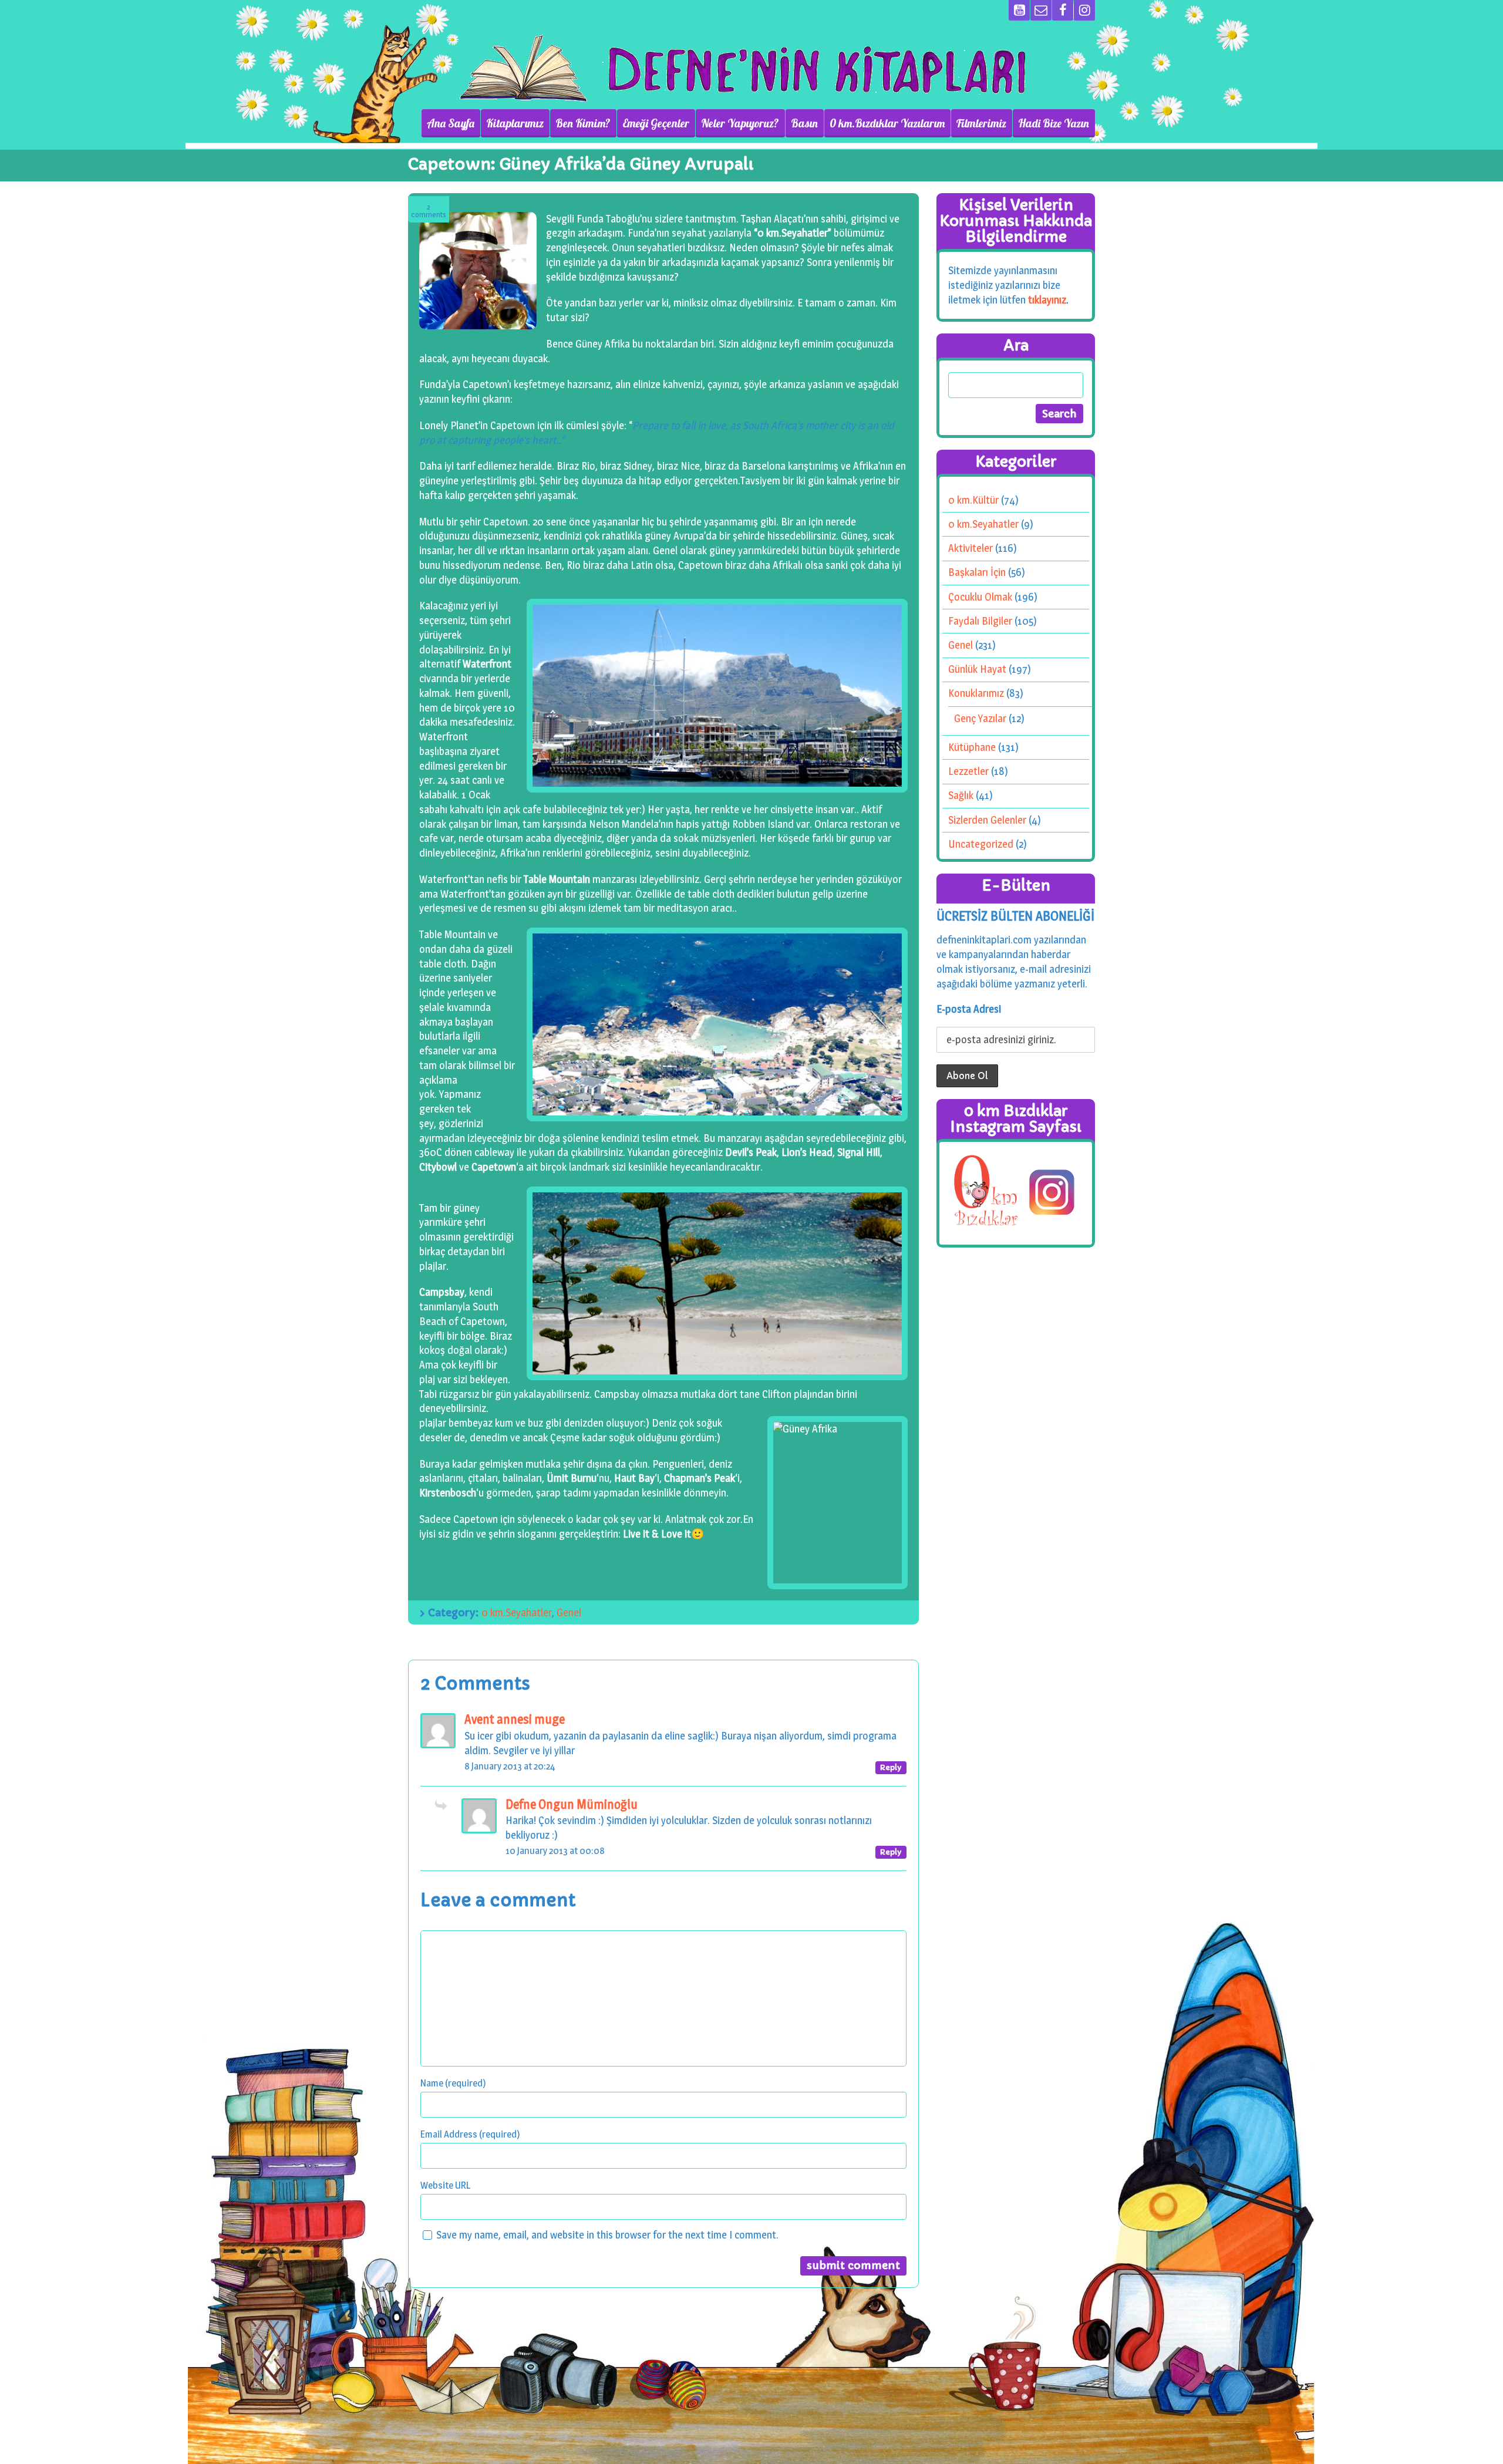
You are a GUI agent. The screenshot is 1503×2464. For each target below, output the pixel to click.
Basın (804, 123)
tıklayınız (1047, 300)
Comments (429, 211)
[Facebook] (1063, 10)
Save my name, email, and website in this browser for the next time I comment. (607, 2235)
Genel (569, 1612)
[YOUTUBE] (1019, 10)
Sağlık (961, 795)
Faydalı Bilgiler (980, 621)
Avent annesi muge (515, 1719)
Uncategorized (981, 844)
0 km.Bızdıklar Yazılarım (887, 123)
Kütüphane (972, 747)
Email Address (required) (470, 2134)
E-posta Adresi (969, 1009)
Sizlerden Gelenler (987, 820)
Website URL (445, 2185)
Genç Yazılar (980, 718)
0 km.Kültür (973, 500)
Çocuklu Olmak (980, 597)
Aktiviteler (970, 548)
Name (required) (453, 2083)
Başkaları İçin (977, 572)
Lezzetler (968, 771)
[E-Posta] (1041, 10)
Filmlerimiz (981, 123)
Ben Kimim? (583, 123)
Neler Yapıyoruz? (740, 123)
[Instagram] (1084, 10)
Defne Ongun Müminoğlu (572, 1804)
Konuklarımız (976, 693)
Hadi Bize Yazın (1054, 123)
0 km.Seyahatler (517, 1612)
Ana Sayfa (451, 123)
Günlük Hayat (977, 669)
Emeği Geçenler (656, 123)
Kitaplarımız (515, 123)
